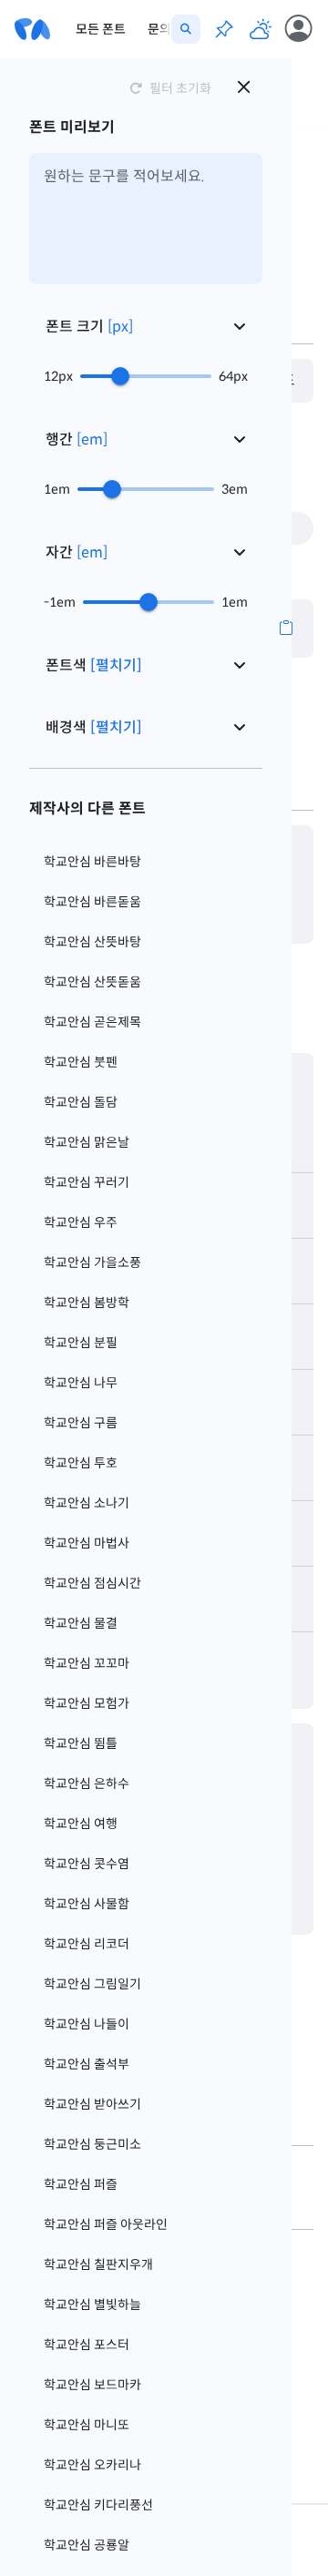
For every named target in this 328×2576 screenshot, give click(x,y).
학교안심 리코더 (87, 1944)
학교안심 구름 (81, 1423)
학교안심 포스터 (87, 2345)
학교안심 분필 (81, 1343)
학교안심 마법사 (87, 1543)
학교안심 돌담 (81, 1102)
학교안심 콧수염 (87, 1864)
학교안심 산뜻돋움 (92, 982)
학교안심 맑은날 (87, 1142)
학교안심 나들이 (87, 2024)
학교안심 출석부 (87, 2064)
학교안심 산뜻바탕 (92, 942)
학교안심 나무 (81, 1383)
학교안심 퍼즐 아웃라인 (106, 2224)
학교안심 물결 (81, 1623)
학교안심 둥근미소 (92, 2144)
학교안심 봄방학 (87, 1303)
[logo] (32, 29)
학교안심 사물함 (87, 1904)
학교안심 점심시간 (92, 1583)
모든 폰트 (101, 29)
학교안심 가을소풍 (92, 1262)
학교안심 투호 (81, 1463)
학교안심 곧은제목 (92, 1022)
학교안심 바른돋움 (92, 902)
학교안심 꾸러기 (87, 1182)
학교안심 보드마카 (92, 2385)
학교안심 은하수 (87, 1784)
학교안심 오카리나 (92, 2465)
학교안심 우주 (81, 1222)
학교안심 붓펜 (81, 1062)
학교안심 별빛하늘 (92, 2305)
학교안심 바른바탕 (92, 862)
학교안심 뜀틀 (81, 1743)
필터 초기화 (180, 88)
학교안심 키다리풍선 (98, 2505)
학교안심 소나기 (87, 1503)
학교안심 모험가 (87, 1703)
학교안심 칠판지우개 (98, 2264)
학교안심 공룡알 (87, 2545)
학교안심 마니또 (87, 2425)
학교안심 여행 (81, 1824)
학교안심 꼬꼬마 (87, 1663)
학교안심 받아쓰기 (92, 2104)
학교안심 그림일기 (92, 1984)
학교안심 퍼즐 (81, 2184)
